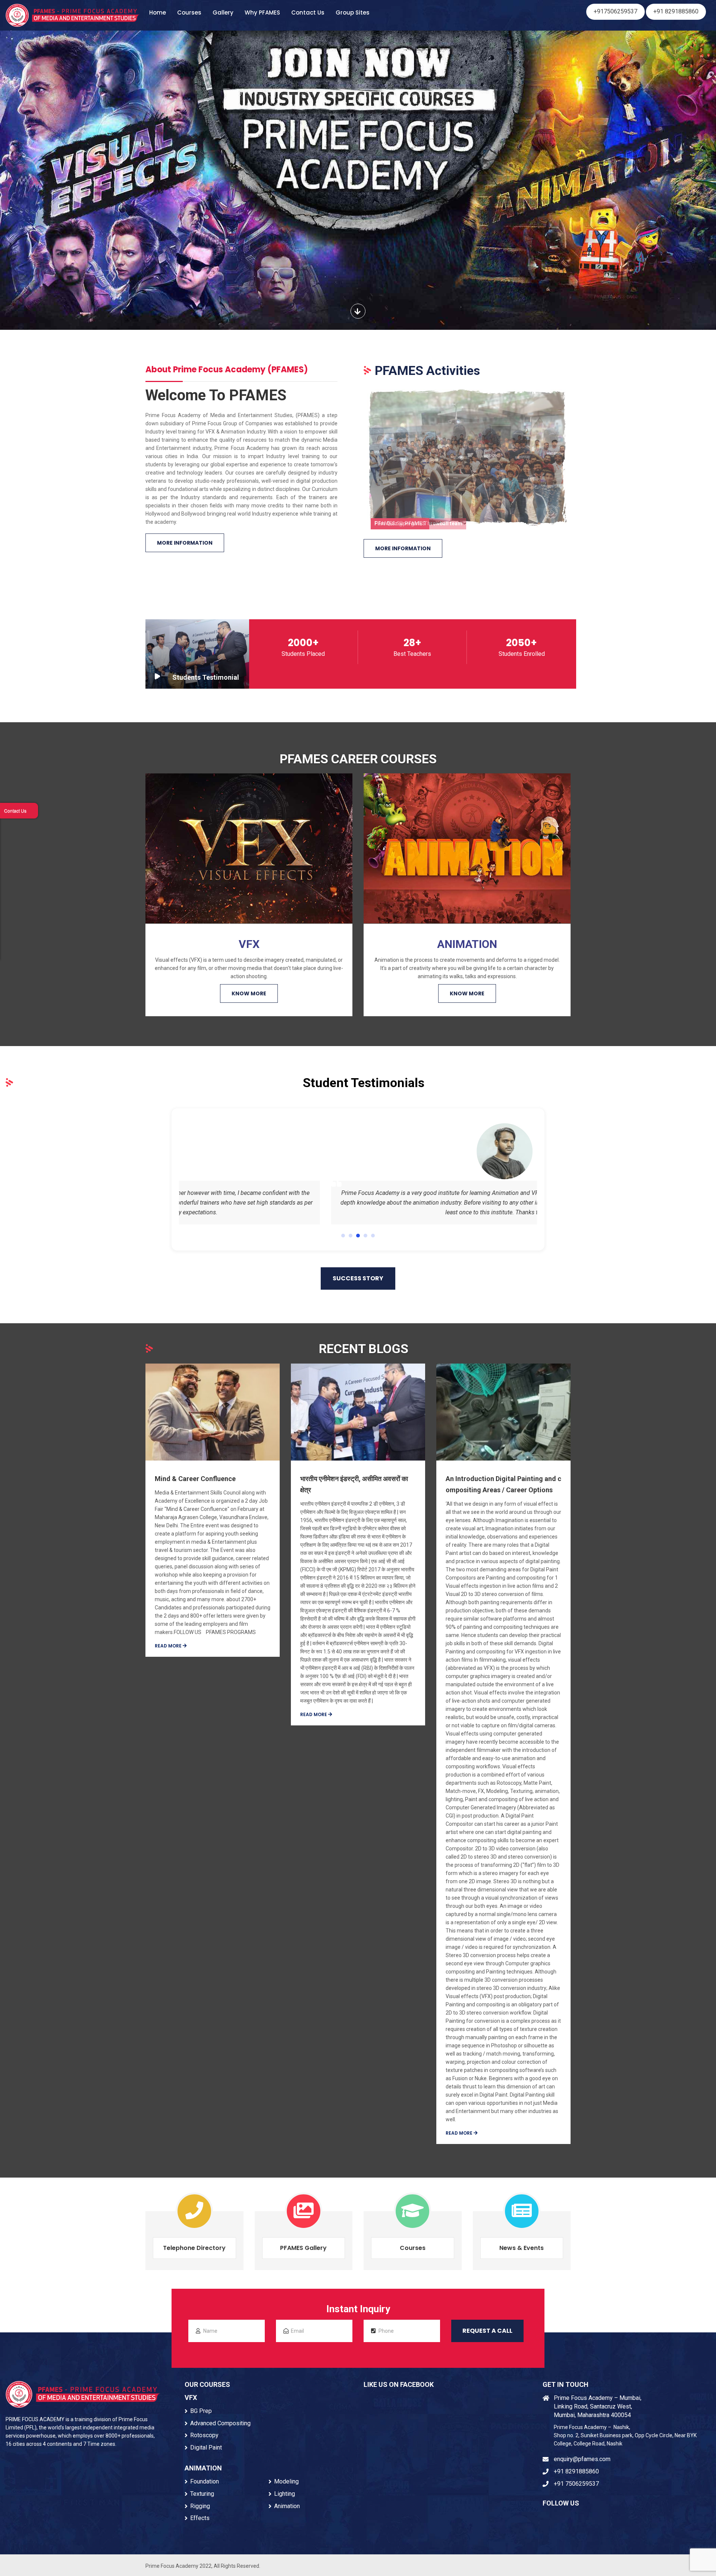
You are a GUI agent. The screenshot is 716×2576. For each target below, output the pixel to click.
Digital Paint (206, 2447)
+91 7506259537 (576, 2484)
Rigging (200, 2506)
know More (249, 993)
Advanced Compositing (220, 2423)
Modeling (286, 2481)
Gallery (223, 12)
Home (158, 12)
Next (584, 456)
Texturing (202, 2494)
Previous (351, 456)
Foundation (205, 2481)
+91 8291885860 (676, 11)
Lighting (285, 2494)
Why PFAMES (262, 12)
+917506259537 (615, 11)
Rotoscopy (204, 2435)
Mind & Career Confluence (195, 1479)
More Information (185, 543)
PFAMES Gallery (303, 2248)
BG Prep (201, 2411)
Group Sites (353, 12)
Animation (287, 2506)
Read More (169, 1646)
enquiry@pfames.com (582, 2459)
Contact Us (308, 12)
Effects (200, 2518)
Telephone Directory (194, 2248)
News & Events (522, 2248)
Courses (189, 12)
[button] (343, 1236)
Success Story (358, 1278)
